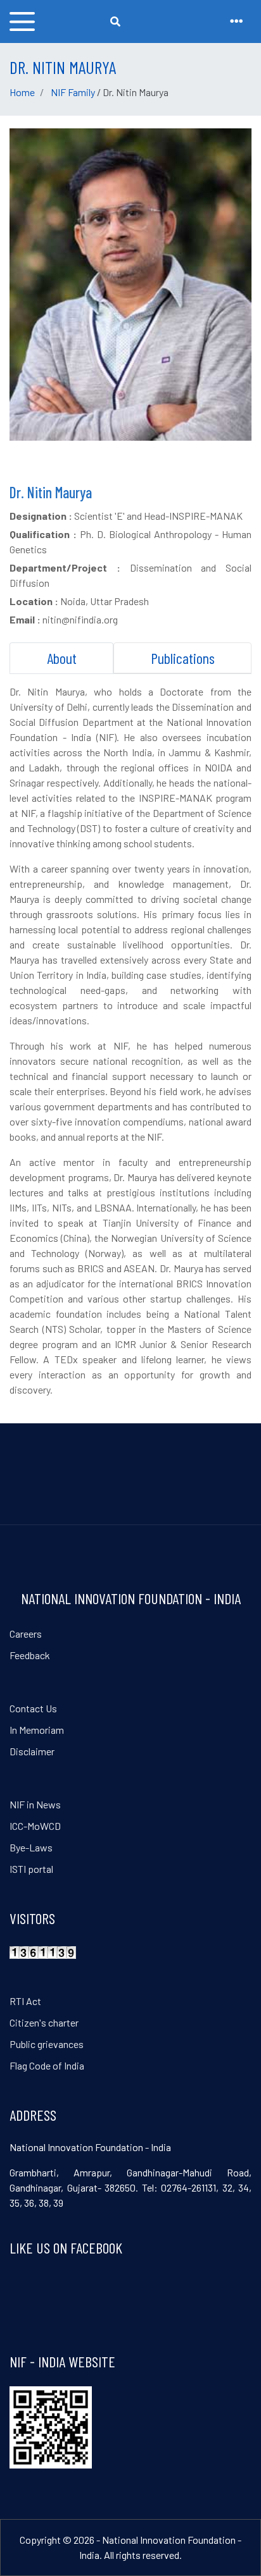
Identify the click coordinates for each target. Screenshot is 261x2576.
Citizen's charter (44, 2022)
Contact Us (33, 1708)
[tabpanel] (130, 1041)
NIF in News (35, 1804)
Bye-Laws (31, 1847)
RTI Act (25, 2001)
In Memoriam (37, 1730)
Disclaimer (32, 1751)
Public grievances (47, 2044)
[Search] (115, 21)
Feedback (30, 1655)
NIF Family (73, 92)
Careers (26, 1634)
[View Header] (236, 21)
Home (22, 92)
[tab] (61, 658)
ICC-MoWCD (35, 1826)
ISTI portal (31, 1869)
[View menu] (22, 21)
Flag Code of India (47, 2065)
